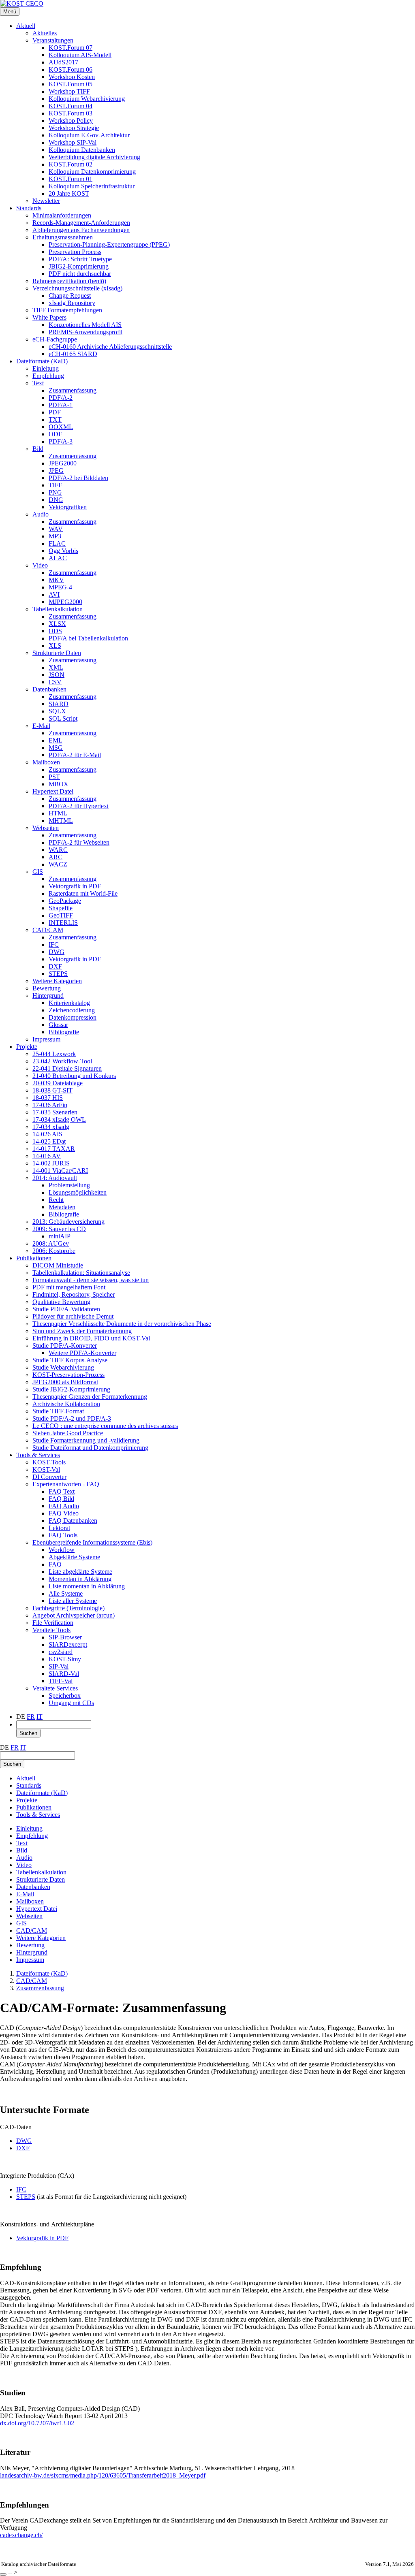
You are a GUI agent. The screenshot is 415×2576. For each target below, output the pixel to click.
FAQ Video (64, 1513)
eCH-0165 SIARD (73, 354)
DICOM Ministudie (58, 1265)
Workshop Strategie (74, 128)
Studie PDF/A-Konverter (65, 1346)
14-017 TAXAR (54, 1149)
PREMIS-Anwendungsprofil (86, 332)
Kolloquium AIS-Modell (80, 55)
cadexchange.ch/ (21, 2535)
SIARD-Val (64, 1674)
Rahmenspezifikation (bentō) (69, 281)
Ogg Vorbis (63, 551)
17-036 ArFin (50, 1105)
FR (31, 1717)
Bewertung (47, 988)
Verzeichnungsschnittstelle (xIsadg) (77, 288)
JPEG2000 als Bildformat (65, 1382)
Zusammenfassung (73, 390)
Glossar (58, 1025)
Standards (29, 208)
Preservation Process (75, 252)
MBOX (59, 784)
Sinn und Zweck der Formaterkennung (82, 1331)
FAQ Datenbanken (73, 1521)
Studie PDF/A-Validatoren (66, 1309)
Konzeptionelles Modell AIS (85, 325)
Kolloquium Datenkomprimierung (92, 172)
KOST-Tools (49, 1462)
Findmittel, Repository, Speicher (74, 1294)
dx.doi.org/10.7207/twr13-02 (37, 2423)
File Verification (53, 1623)
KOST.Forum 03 (71, 113)
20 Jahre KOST (69, 193)
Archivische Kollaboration (66, 1404)
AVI (54, 594)
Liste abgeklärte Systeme (80, 1572)
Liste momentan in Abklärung (87, 1586)
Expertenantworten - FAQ (66, 1484)
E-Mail (41, 726)
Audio (41, 514)
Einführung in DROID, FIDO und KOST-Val (91, 1338)
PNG (55, 492)
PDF (55, 412)
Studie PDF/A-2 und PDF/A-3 (72, 1418)
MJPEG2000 (65, 602)
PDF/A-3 (61, 441)
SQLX (57, 711)
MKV (56, 580)
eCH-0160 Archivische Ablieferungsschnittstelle (110, 347)
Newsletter (46, 201)
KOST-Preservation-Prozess (68, 1375)
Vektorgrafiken (68, 507)
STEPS (58, 974)
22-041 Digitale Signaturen (67, 1068)
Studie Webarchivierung (63, 1367)
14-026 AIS (47, 1134)
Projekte (27, 1047)
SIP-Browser (65, 1637)
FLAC (57, 543)
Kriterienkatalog (69, 1003)
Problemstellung (69, 1185)
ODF (55, 434)
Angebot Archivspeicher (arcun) (74, 1615)
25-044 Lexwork (54, 1054)
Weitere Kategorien (57, 981)
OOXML (61, 427)
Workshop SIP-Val (73, 142)
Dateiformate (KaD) (42, 361)
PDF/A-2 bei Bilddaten (78, 478)
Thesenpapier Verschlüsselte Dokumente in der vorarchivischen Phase (122, 1324)
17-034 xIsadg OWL (59, 1119)
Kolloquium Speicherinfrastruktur (92, 186)
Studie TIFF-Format (58, 1411)
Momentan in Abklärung (80, 1579)
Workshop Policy (71, 121)
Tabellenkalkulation (58, 609)
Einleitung (46, 368)
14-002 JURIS (51, 1163)
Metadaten (62, 1207)
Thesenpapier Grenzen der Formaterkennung (90, 1397)
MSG (56, 748)
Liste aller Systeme (73, 1601)
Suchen (28, 1733)
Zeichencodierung (72, 1010)
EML (56, 740)
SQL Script (63, 718)
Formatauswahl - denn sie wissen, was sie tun (91, 1280)
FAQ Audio (64, 1506)
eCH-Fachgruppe (55, 339)
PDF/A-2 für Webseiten (79, 842)
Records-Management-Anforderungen (81, 223)
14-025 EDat (49, 1141)
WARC (58, 850)
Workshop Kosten (72, 77)
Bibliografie (64, 1032)
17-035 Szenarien (55, 1112)
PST (54, 777)
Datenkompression (73, 1017)
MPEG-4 (60, 587)
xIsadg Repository (72, 303)
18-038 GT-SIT (52, 1090)
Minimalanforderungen (62, 215)
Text (38, 383)
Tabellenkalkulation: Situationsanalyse (81, 1273)
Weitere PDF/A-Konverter (82, 1353)
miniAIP (60, 1236)
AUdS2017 (63, 62)
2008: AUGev (51, 1243)
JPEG (56, 471)
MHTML (61, 821)
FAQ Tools (63, 1535)
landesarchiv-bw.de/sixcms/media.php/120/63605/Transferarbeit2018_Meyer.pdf (103, 2475)
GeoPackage (65, 901)
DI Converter (49, 1477)
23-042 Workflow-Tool (62, 1061)
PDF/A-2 (61, 398)
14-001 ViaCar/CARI (60, 1171)
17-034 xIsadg (51, 1127)
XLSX (57, 624)
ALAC (58, 558)
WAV (56, 529)
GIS (38, 872)
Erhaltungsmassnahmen (63, 237)
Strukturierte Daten (57, 653)
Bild (38, 449)
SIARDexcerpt (68, 1644)
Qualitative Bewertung (61, 1302)
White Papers (49, 317)
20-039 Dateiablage (58, 1083)
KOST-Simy (65, 1659)
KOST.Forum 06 (71, 69)
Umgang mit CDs (71, 1703)
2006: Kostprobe (54, 1251)
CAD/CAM (48, 930)
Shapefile (61, 908)
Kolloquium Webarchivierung (87, 99)
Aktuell (26, 26)
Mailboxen (46, 762)
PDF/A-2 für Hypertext (79, 806)
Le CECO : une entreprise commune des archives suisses (105, 1426)
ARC (56, 857)
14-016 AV (47, 1156)
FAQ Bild (61, 1499)
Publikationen (34, 1258)
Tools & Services (38, 1455)
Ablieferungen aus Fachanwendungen (81, 230)
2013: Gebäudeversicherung (68, 1222)
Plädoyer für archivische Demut (73, 1316)
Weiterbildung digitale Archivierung (94, 157)
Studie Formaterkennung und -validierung (86, 1440)
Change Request (70, 296)
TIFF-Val (61, 1681)
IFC (54, 944)
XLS (55, 646)
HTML (58, 813)
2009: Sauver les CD (59, 1229)
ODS (55, 631)
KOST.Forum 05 (71, 84)
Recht (56, 1200)
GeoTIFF (61, 915)
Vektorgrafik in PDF (75, 886)
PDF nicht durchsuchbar (80, 274)
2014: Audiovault (55, 1178)
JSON (57, 675)
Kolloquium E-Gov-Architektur (89, 135)
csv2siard (61, 1652)
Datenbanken (49, 689)
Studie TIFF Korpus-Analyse (70, 1360)
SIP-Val (59, 1666)
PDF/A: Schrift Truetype (80, 259)
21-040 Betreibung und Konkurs (74, 1076)
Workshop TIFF (69, 91)
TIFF (55, 485)
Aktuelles (45, 33)
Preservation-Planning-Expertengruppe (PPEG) (109, 244)
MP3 (55, 536)
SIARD (59, 704)
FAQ (55, 1564)
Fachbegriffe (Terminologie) (68, 1608)
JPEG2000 (63, 463)
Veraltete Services (55, 1688)
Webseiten (46, 828)
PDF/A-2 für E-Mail (75, 755)
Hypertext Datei (53, 791)
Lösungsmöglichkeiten (78, 1192)
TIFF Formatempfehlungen (67, 310)
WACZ (58, 864)
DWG (57, 952)
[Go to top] (3, 2574)
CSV (55, 682)
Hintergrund (48, 996)
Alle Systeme (66, 1593)
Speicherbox (65, 1696)
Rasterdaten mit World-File (83, 893)
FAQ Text (62, 1491)
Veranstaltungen (53, 40)
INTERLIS (63, 923)
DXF (55, 966)
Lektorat (59, 1528)
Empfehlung (48, 376)
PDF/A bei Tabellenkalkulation (88, 638)
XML (56, 667)
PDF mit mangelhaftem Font (69, 1287)
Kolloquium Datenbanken (82, 150)
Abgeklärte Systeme (74, 1557)
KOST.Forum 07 (71, 48)
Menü (10, 12)
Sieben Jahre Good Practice (68, 1433)
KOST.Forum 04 (71, 106)
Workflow (62, 1550)
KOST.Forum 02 (71, 164)
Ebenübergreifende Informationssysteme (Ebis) (92, 1542)
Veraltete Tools (51, 1630)
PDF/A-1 (61, 405)
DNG (56, 500)
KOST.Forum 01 (71, 179)
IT (40, 1717)
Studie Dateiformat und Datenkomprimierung (90, 1448)
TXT (55, 419)
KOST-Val (46, 1469)
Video (40, 565)
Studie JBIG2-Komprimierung (71, 1389)
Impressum (46, 1039)
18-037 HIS (48, 1098)
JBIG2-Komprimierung (79, 266)
